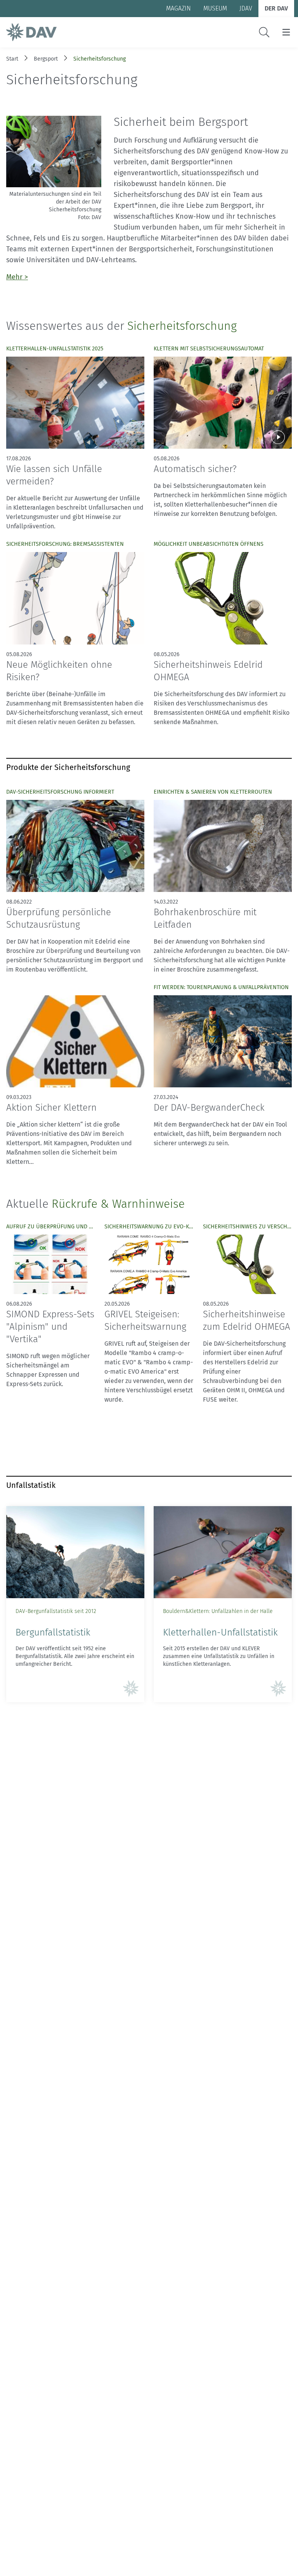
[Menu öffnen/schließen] (286, 32)
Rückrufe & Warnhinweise (118, 1204)
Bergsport (46, 59)
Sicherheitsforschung (100, 59)
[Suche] (264, 32)
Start (12, 59)
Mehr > (17, 277)
